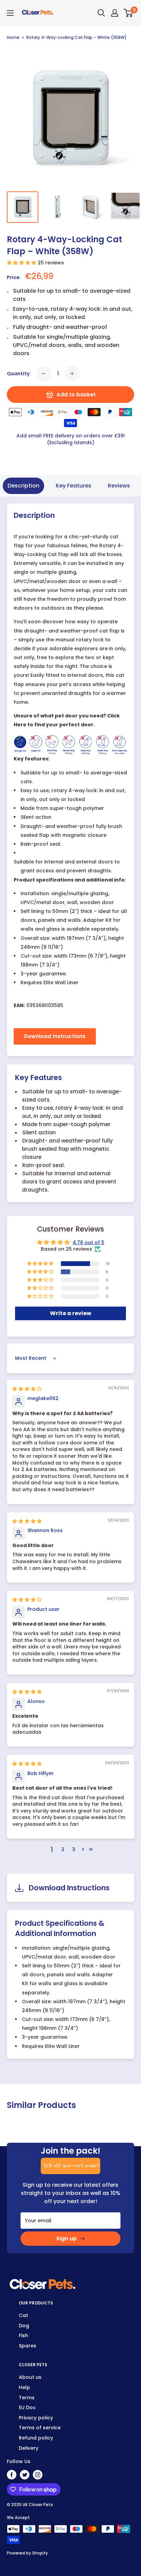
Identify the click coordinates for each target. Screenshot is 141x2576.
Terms (27, 2398)
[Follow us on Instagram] (38, 2475)
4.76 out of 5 (88, 1242)
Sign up (66, 2238)
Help (24, 2387)
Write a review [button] (71, 1313)
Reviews (119, 486)
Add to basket (76, 395)
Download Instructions (55, 1036)
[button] (22, 263)
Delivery (29, 2448)
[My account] (115, 13)
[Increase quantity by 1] (72, 374)
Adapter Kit (97, 920)
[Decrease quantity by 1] (43, 374)
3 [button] (74, 1849)
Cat (23, 2315)
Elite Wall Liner (61, 983)
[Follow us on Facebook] (12, 2475)
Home (13, 37)
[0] (129, 13)
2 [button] (63, 1849)
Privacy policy (36, 2418)
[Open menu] (10, 13)
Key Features (74, 486)
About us (30, 2377)
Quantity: (19, 374)
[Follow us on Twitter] (25, 2475)
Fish (23, 2335)
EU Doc (27, 2407)
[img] (27, 1389)
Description (23, 486)
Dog (24, 2326)
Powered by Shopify (27, 2553)
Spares (28, 2346)
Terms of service (40, 2428)
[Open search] (101, 13)
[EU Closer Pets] (43, 2282)
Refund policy (36, 2438)
